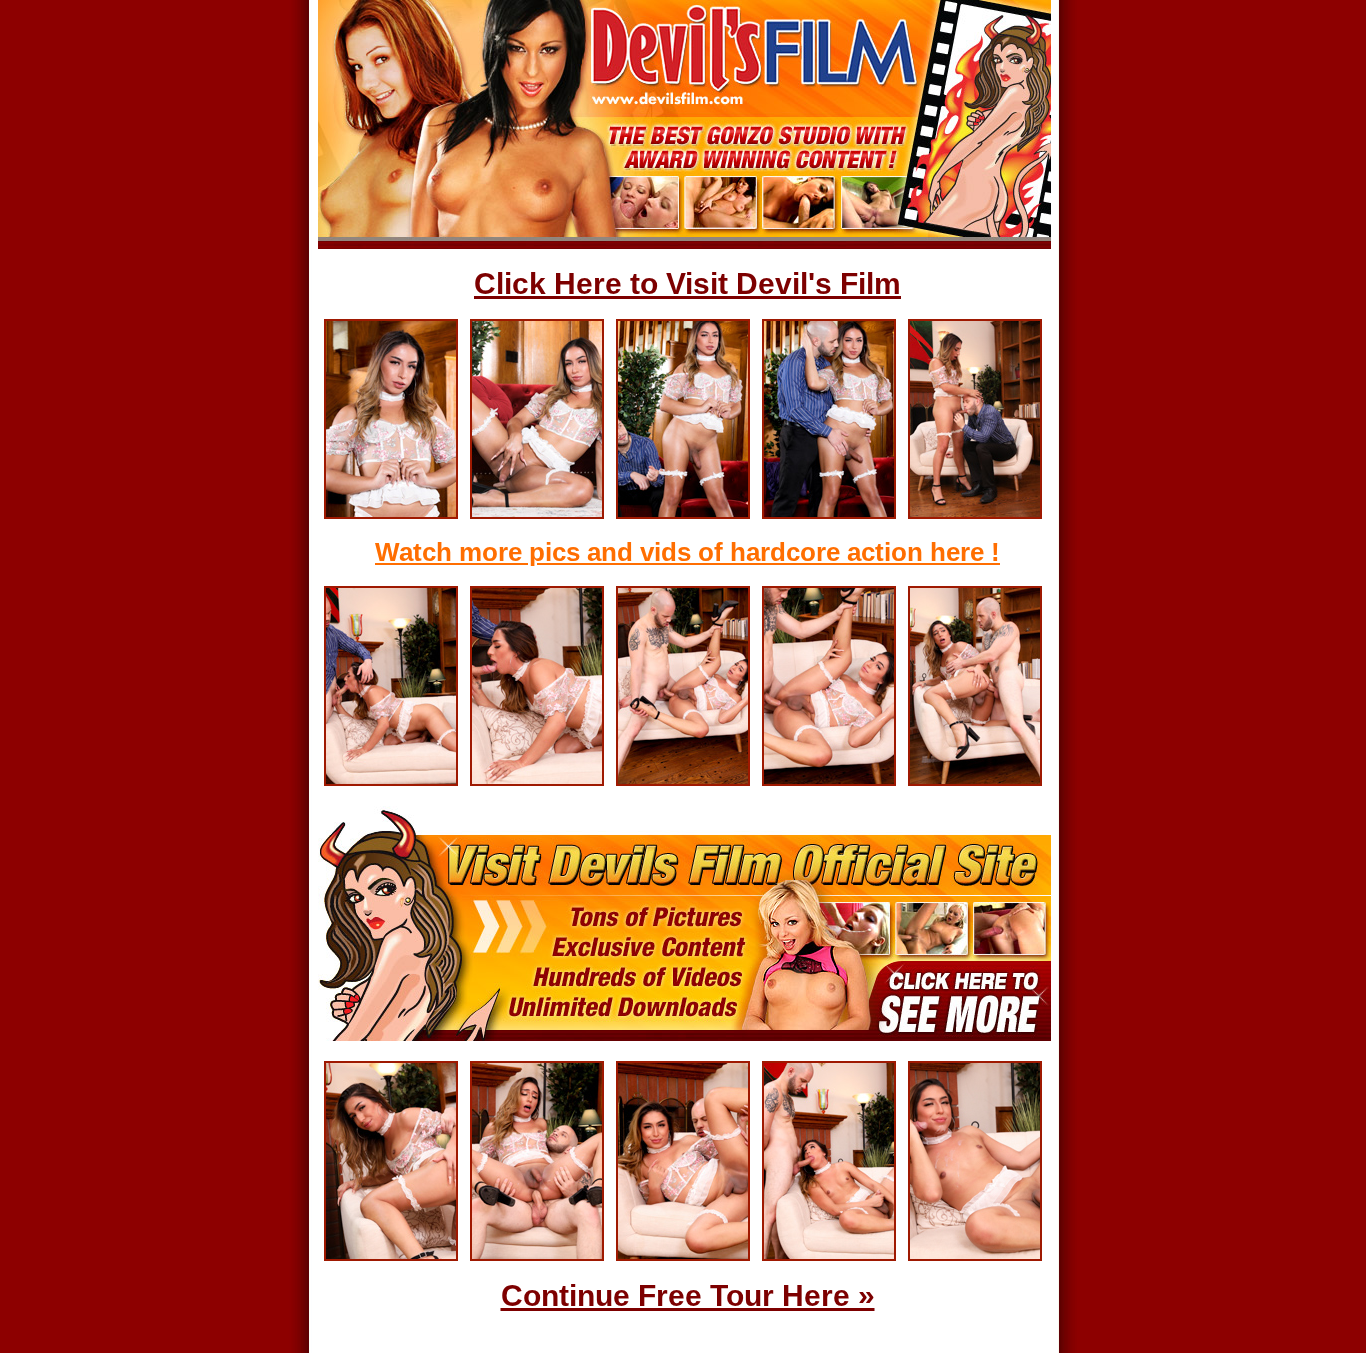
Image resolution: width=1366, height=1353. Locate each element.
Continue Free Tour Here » (688, 1295)
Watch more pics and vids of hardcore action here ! (687, 552)
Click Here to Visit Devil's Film (687, 283)
